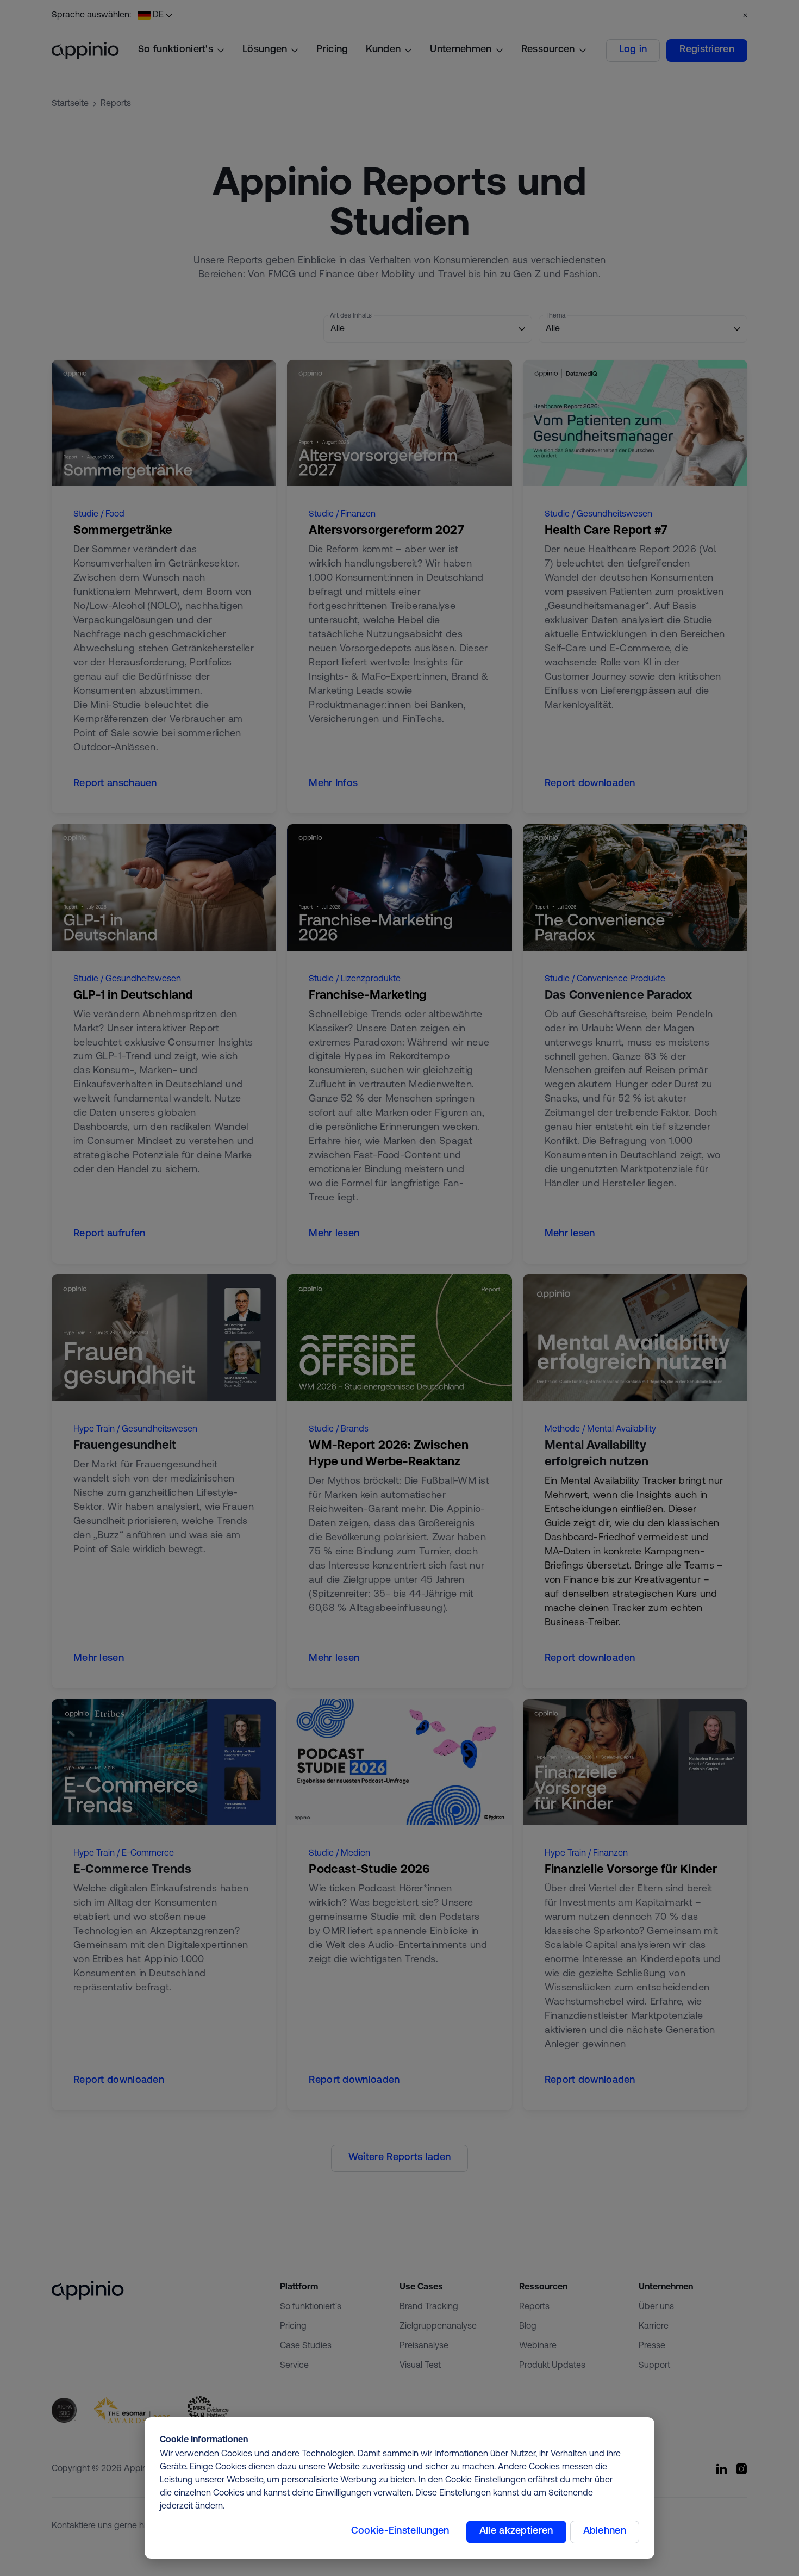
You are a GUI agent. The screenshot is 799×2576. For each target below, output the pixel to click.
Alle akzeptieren (516, 2531)
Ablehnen (605, 2531)
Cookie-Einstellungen (400, 2531)
